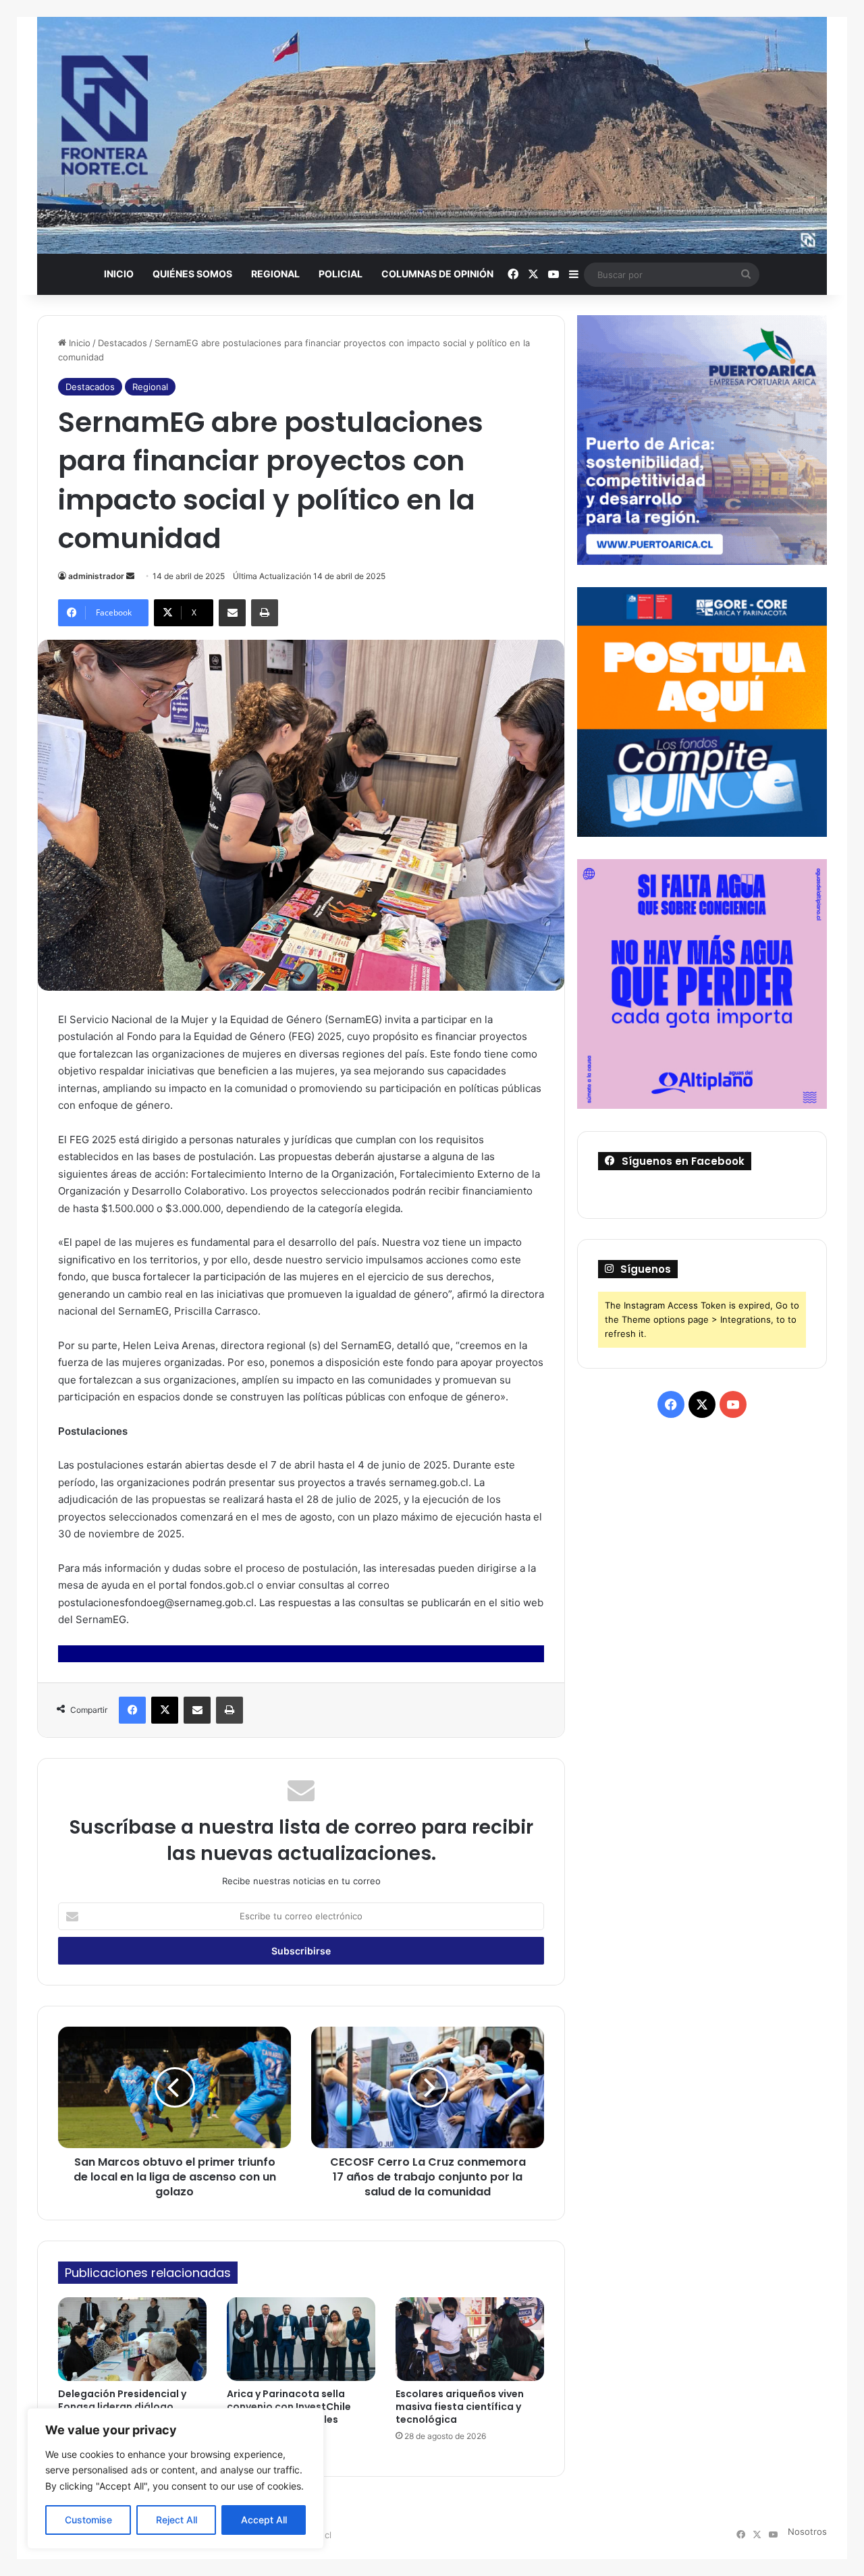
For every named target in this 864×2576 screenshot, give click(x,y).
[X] (165, 1710)
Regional (275, 274)
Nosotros (807, 2531)
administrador (96, 576)
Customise (88, 2520)
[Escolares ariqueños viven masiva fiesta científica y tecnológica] (470, 2339)
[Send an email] (130, 576)
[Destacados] (432, 135)
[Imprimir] (265, 613)
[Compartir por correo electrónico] (232, 613)
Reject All (177, 2520)
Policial (341, 274)
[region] (175, 2478)
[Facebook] (132, 1710)
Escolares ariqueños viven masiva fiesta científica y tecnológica (460, 2407)
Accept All (264, 2520)
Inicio (119, 274)
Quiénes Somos (192, 274)
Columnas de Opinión (437, 274)
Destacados (123, 343)
